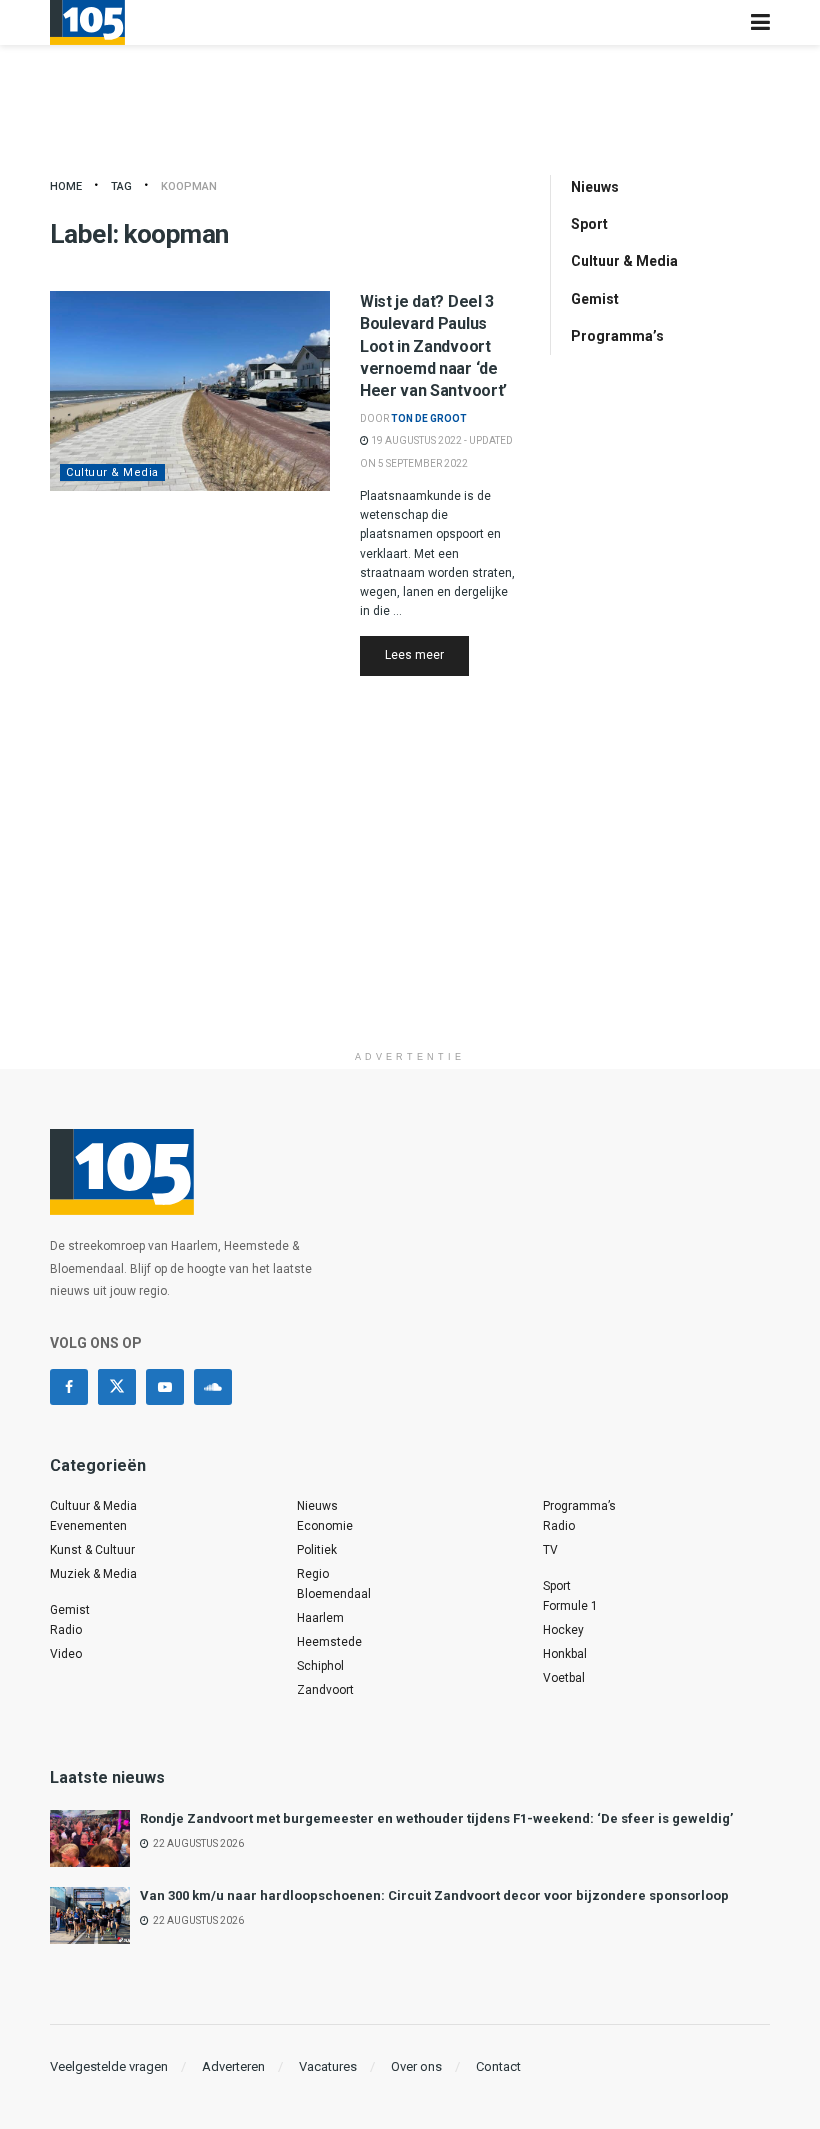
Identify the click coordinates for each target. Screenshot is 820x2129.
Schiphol (320, 1666)
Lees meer (427, 654)
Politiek (317, 1550)
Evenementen (88, 1526)
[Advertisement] (410, 901)
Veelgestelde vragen (109, 2066)
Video (66, 1654)
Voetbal (564, 1678)
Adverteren (233, 2066)
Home (66, 186)
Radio (66, 1630)
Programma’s (617, 336)
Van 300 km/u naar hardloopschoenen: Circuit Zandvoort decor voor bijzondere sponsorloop (434, 1895)
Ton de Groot (429, 418)
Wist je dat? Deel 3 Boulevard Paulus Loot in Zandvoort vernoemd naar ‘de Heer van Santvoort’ (433, 346)
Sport (589, 224)
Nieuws (595, 187)
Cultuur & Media (112, 472)
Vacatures (328, 2066)
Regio (313, 1574)
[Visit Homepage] (87, 22)
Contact (498, 2066)
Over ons (416, 2066)
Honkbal (565, 1654)
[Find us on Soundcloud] (213, 1387)
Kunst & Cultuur (92, 1550)
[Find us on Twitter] (117, 1387)
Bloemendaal (334, 1594)
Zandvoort (325, 1690)
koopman (189, 186)
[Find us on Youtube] (165, 1387)
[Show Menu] (760, 22)
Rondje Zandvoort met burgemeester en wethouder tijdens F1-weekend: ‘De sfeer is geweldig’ (436, 1818)
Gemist (595, 299)
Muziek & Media (93, 1574)
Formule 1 (570, 1606)
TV (550, 1550)
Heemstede (329, 1642)
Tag (121, 186)
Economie (325, 1526)
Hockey (563, 1630)
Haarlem (320, 1618)
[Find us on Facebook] (69, 1387)
